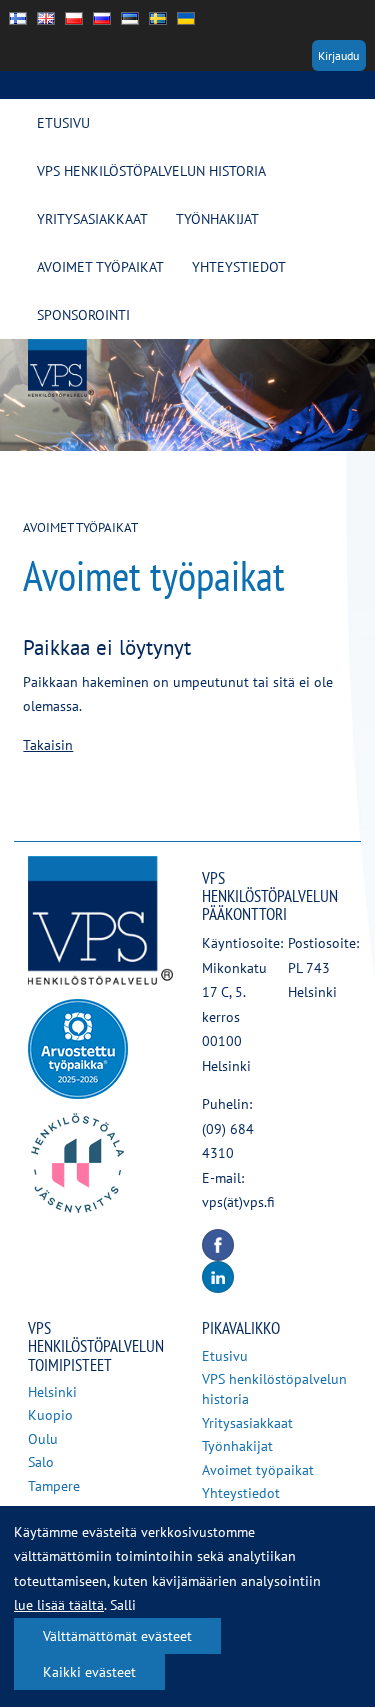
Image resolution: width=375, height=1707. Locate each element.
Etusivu (63, 123)
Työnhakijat (217, 219)
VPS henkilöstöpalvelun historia (151, 171)
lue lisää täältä (59, 1605)
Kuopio (50, 1415)
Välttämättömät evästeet (117, 1636)
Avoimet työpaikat (100, 267)
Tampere (54, 1486)
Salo (41, 1462)
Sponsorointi (83, 315)
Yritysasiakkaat (92, 219)
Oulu (43, 1439)
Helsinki (52, 1392)
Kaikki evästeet (89, 1672)
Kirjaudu (338, 55)
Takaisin (48, 745)
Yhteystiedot (239, 267)
